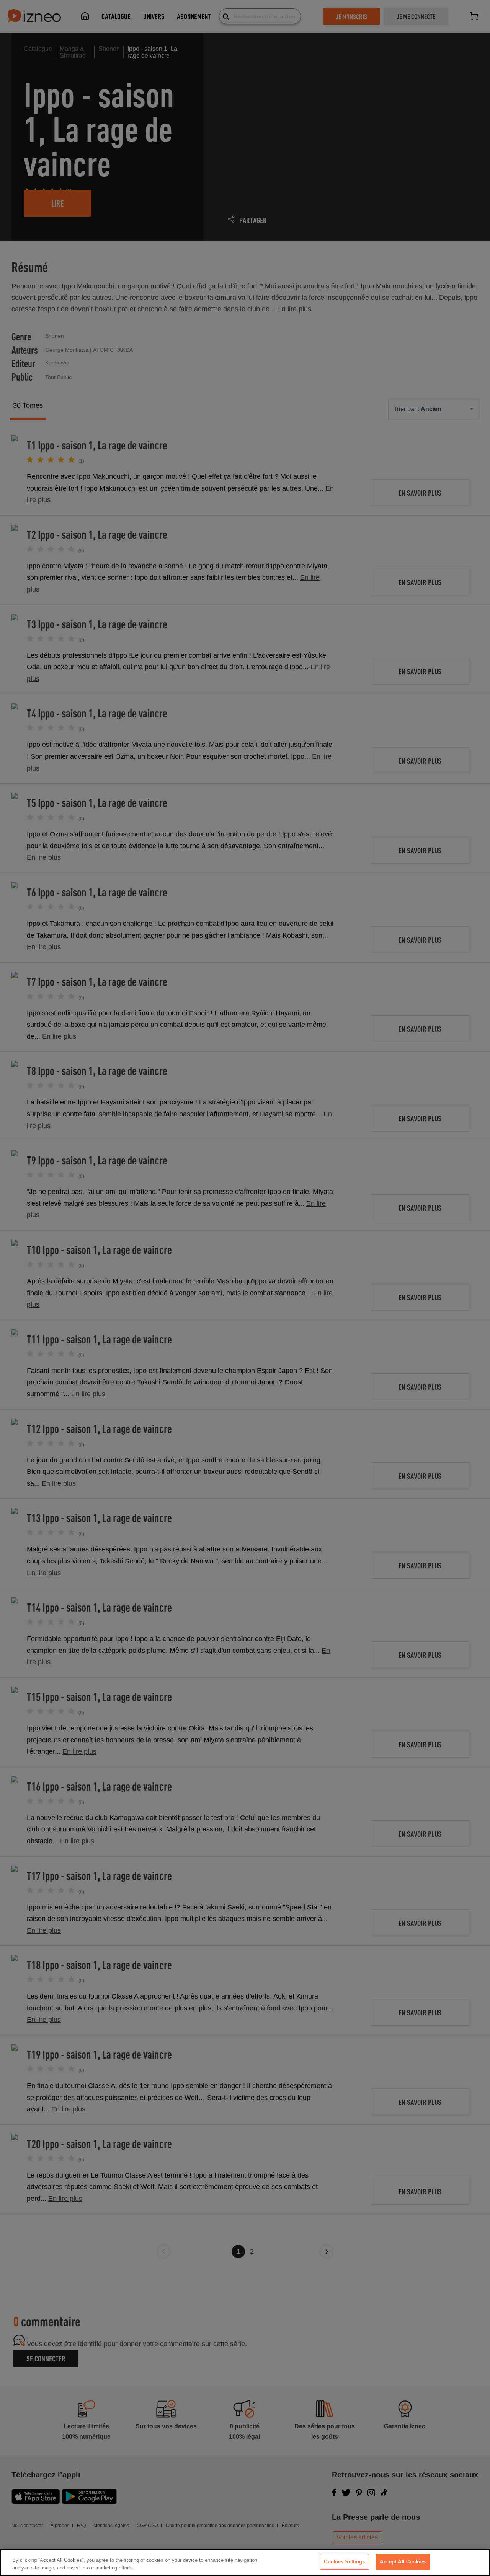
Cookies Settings (344, 2562)
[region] (245, 2562)
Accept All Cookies (403, 2562)
